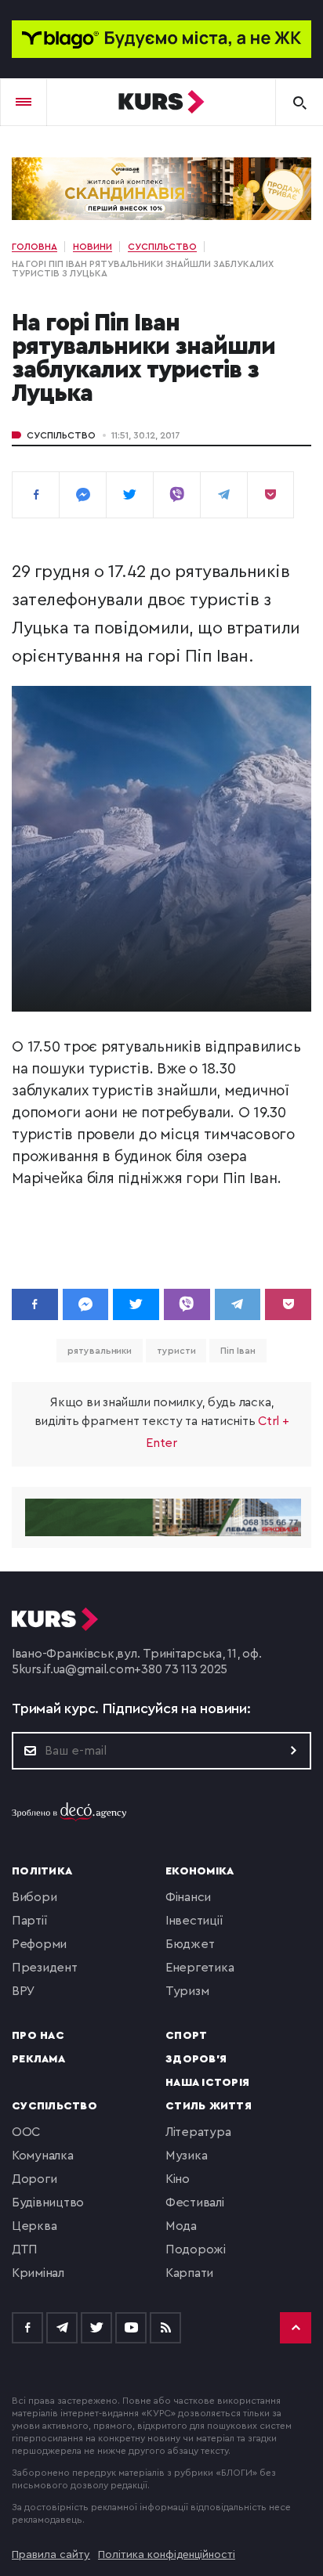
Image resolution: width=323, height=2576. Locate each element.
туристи (176, 1351)
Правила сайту (51, 2555)
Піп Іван (238, 1351)
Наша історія (207, 2083)
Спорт (186, 2036)
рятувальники (100, 1351)
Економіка (200, 1871)
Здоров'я (196, 2059)
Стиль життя (209, 2106)
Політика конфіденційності (167, 2555)
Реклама (38, 2059)
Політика (42, 1871)
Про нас (38, 2036)
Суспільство (61, 435)
